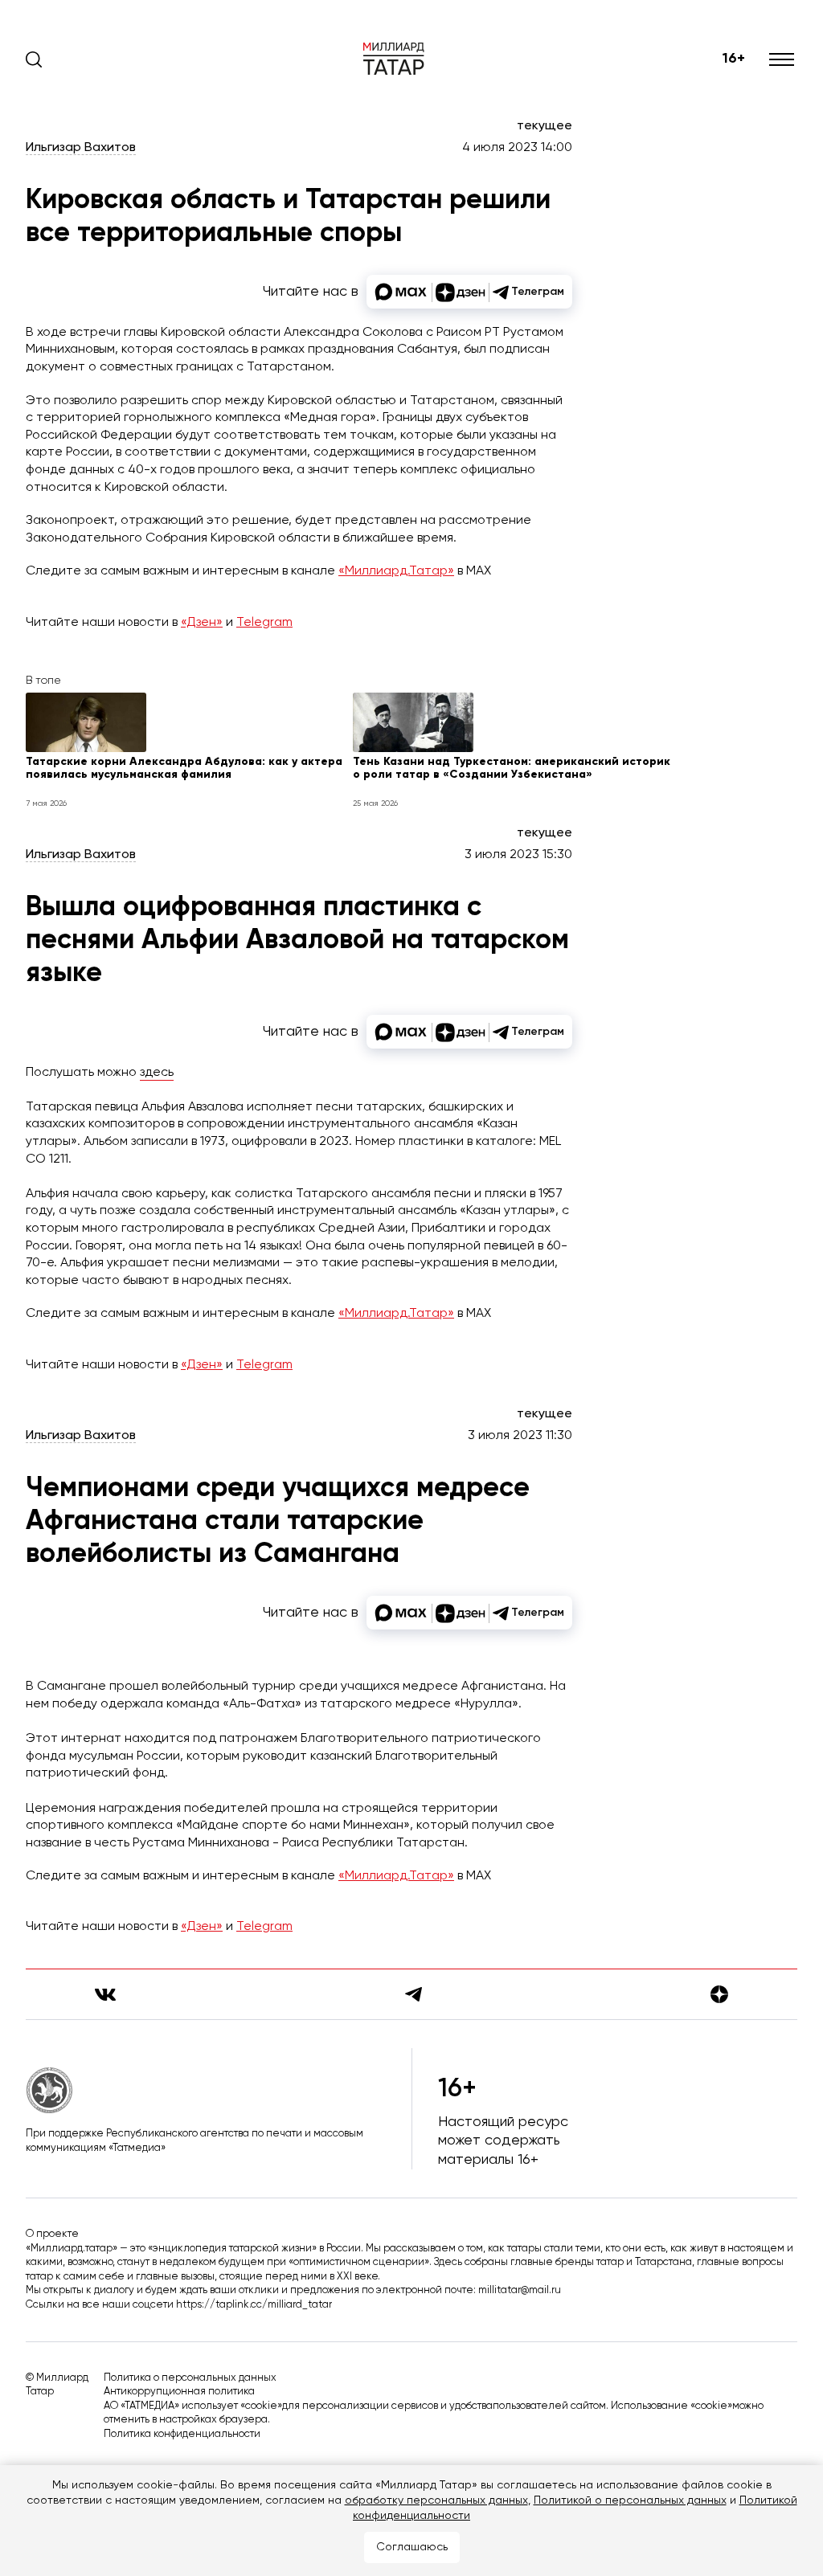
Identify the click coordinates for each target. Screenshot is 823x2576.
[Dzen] (719, 1994)
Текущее (545, 126)
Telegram (264, 623)
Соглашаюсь (412, 2547)
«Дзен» (202, 623)
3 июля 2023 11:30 (520, 1436)
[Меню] (783, 59)
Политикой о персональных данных (630, 2500)
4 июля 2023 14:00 (517, 148)
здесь (157, 1073)
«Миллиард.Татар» (396, 571)
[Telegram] (414, 1994)
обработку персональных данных (436, 2500)
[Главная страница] (394, 59)
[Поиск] (34, 59)
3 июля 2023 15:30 (518, 855)
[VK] (105, 1995)
